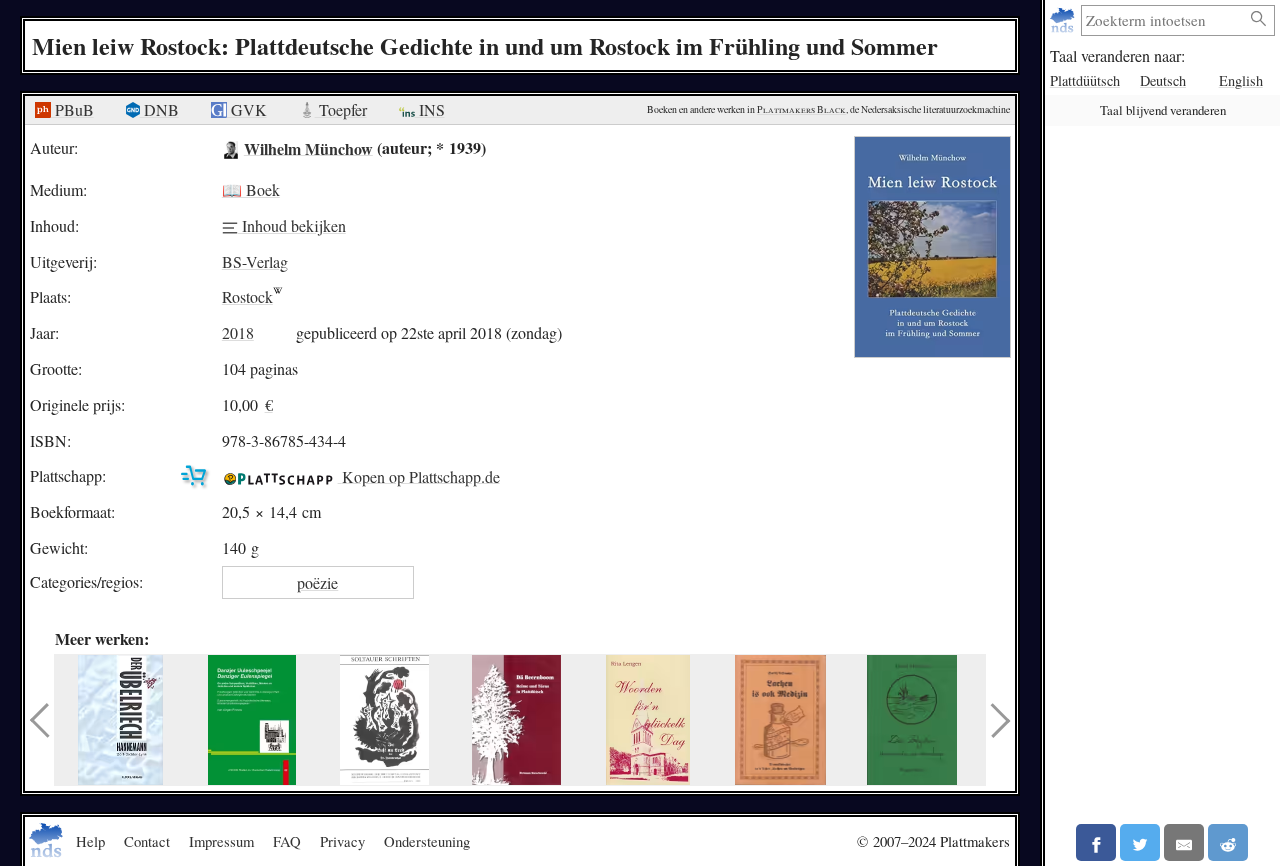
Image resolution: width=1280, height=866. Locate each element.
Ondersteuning (427, 841)
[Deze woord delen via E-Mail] (1184, 842)
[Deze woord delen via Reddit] (1228, 842)
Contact (147, 841)
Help (90, 841)
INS (430, 109)
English (1241, 80)
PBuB (72, 109)
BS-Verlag (255, 261)
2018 (238, 332)
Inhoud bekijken (292, 225)
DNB (159, 109)
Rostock (247, 296)
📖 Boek (251, 189)
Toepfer (341, 109)
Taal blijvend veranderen (1163, 110)
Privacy (342, 841)
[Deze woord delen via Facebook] (1096, 842)
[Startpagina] (1064, 20)
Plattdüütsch (1085, 80)
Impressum (221, 841)
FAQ (287, 841)
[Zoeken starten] (1259, 19)
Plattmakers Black (801, 109)
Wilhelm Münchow (308, 147)
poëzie (317, 582)
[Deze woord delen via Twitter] (1140, 842)
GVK (247, 109)
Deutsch (1163, 80)
